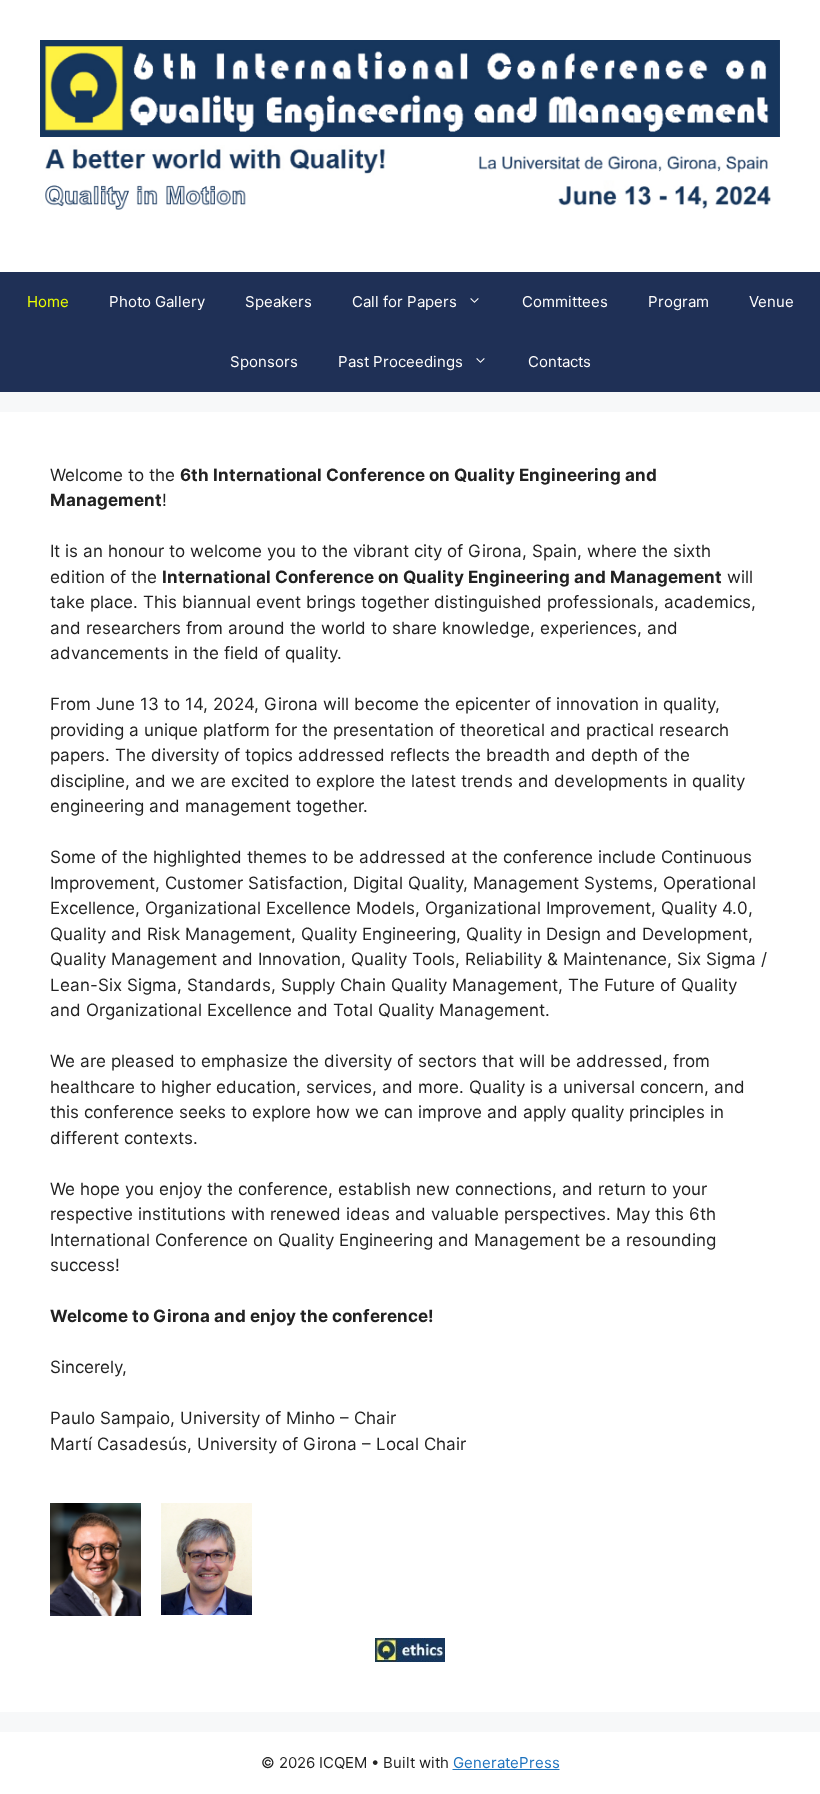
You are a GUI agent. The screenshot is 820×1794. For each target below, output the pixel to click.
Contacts (559, 361)
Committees (565, 301)
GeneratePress (506, 1762)
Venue (771, 301)
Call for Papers (404, 301)
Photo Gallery (157, 301)
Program (678, 301)
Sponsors (264, 361)
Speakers (278, 301)
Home (48, 301)
